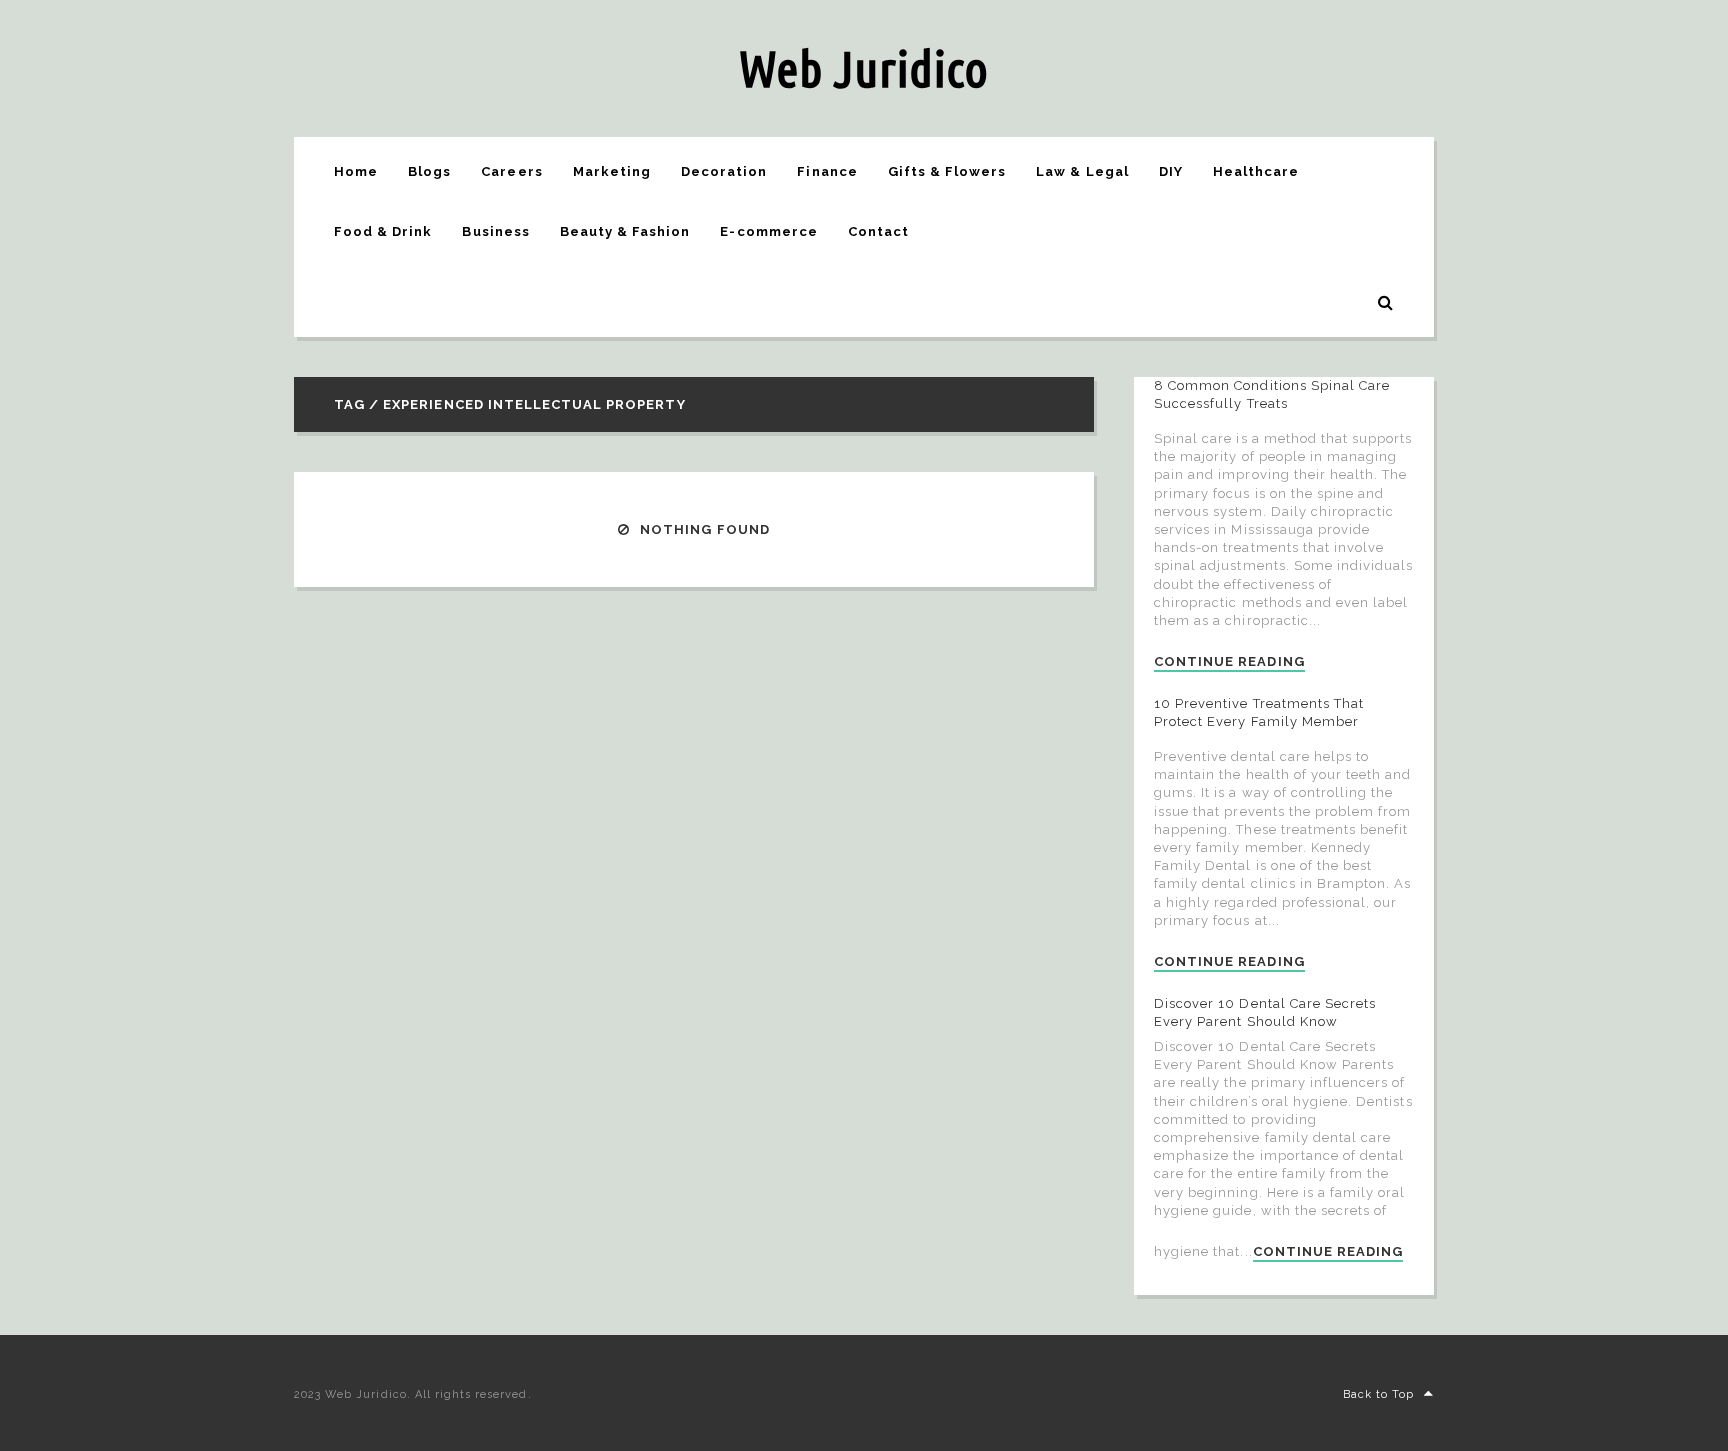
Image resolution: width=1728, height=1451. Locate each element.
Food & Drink (383, 231)
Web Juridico (864, 68)
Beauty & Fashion (625, 231)
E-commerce (768, 231)
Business (495, 231)
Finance (827, 171)
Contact (878, 231)
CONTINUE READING (1229, 662)
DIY (1171, 171)
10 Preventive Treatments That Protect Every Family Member (1259, 712)
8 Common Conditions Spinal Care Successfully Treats (1272, 394)
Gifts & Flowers (947, 171)
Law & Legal (1082, 171)
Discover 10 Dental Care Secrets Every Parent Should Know (1265, 1012)
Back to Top (1378, 1394)
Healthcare (1256, 171)
